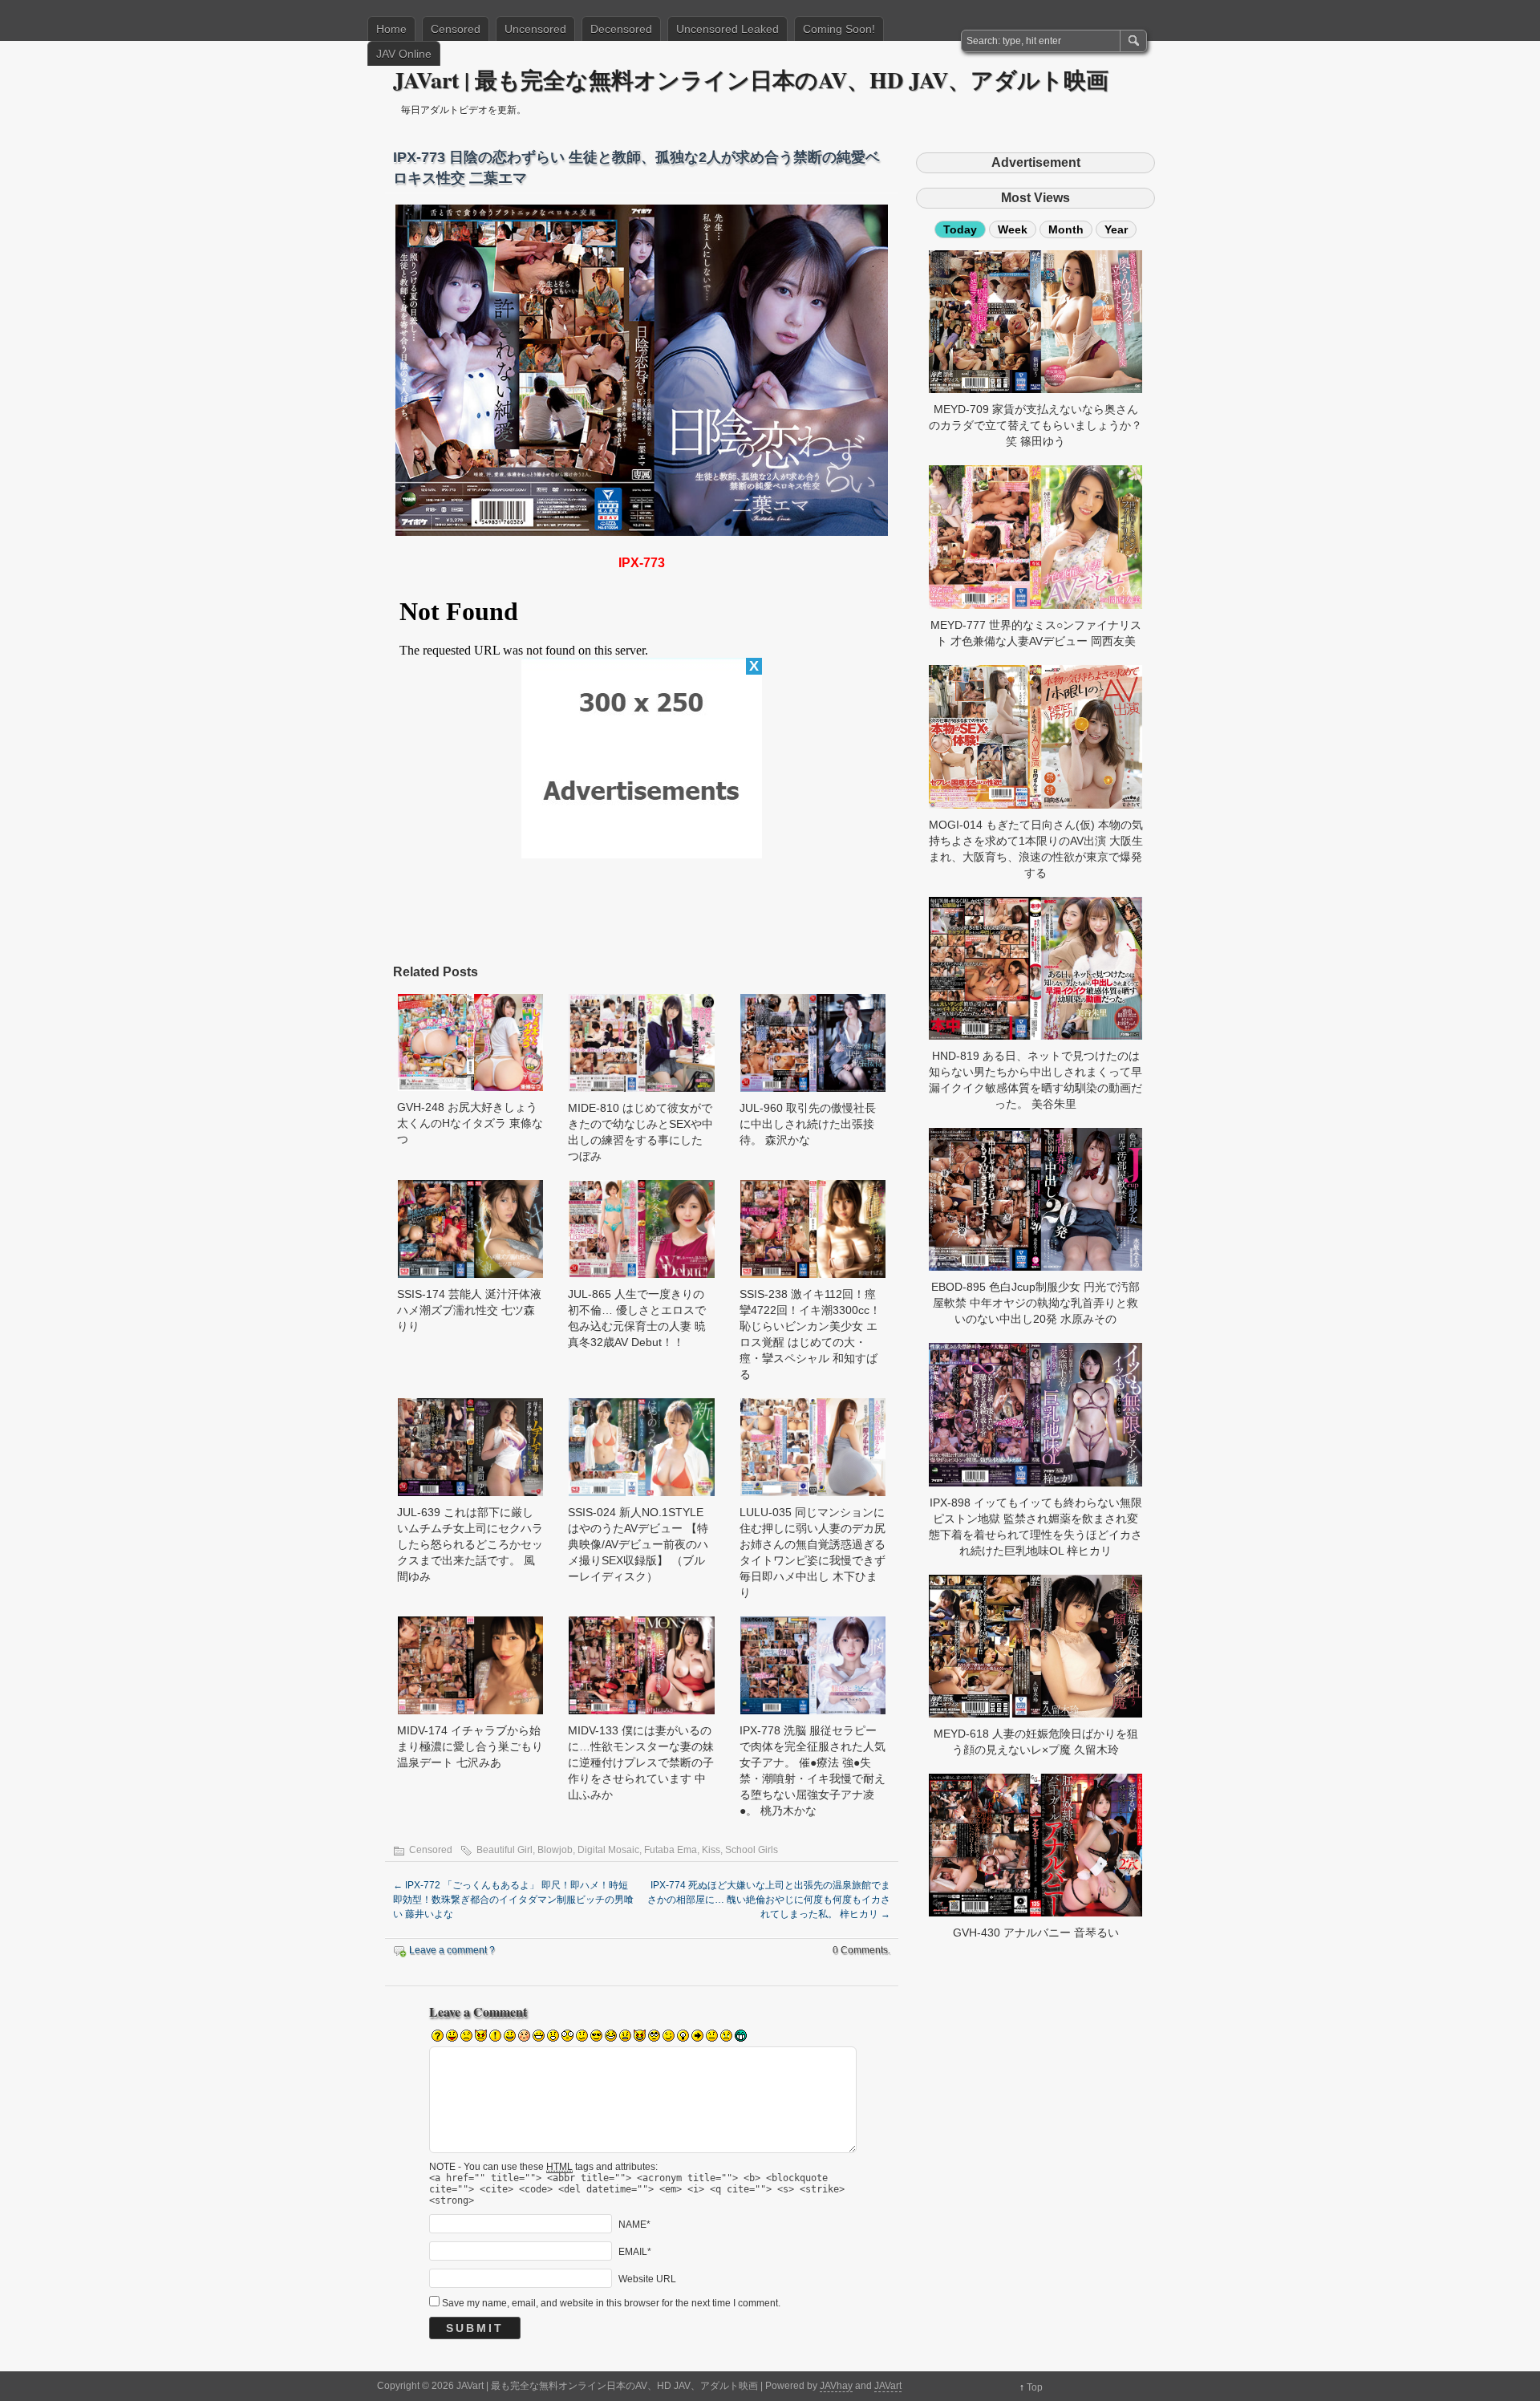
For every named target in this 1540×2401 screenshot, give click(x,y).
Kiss (711, 1850)
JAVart (888, 2386)
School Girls (752, 1850)
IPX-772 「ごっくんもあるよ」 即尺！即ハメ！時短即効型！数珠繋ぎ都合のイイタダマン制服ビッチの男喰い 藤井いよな (513, 1900)
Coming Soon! (839, 29)
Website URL (647, 2279)
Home (391, 29)
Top (1035, 2387)
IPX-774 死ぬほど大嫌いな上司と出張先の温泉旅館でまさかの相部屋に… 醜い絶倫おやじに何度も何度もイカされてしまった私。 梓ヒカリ (769, 1900)
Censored (456, 29)
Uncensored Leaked (727, 29)
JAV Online (404, 54)
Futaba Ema (671, 1850)
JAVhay (836, 2386)
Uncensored (535, 29)
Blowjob (555, 1850)
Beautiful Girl (505, 1850)
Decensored (621, 29)
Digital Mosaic (608, 1850)
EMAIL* (635, 2252)
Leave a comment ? (452, 1950)
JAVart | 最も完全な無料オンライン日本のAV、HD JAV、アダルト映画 (751, 80)
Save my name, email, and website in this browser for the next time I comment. (611, 2303)
